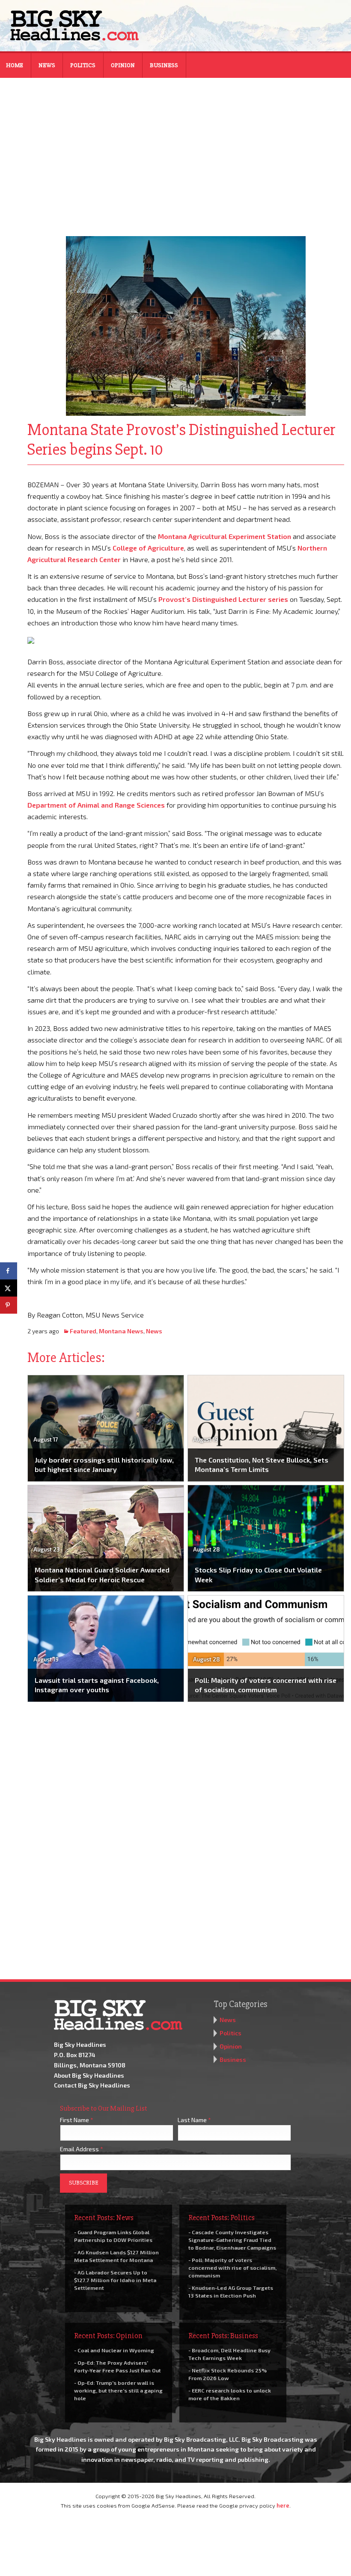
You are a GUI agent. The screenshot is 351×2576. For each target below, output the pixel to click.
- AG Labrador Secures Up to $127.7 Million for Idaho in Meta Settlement (115, 2280)
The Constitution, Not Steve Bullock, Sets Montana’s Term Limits (262, 1464)
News (47, 65)
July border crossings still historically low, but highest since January (104, 1464)
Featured (83, 1331)
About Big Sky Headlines (89, 2075)
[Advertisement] (175, 151)
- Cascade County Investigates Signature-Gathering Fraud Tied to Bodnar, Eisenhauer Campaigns (232, 2240)
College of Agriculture (148, 548)
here (283, 2505)
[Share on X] (9, 1288)
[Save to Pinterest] (9, 1305)
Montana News (121, 1331)
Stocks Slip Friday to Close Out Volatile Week (258, 1574)
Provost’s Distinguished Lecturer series (223, 599)
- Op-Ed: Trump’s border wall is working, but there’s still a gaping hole (118, 2390)
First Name (77, 2120)
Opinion (123, 65)
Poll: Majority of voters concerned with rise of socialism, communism (266, 1685)
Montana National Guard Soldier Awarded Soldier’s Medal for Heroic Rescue (102, 1574)
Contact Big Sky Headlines (92, 2085)
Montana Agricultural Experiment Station (225, 536)
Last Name (194, 2120)
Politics (83, 65)
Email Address (82, 2149)
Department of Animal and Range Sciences (96, 805)
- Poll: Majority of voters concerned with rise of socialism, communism (232, 2268)
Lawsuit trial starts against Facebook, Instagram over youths (97, 1685)
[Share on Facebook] (9, 1271)
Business (164, 65)
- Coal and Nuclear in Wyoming (114, 2350)
